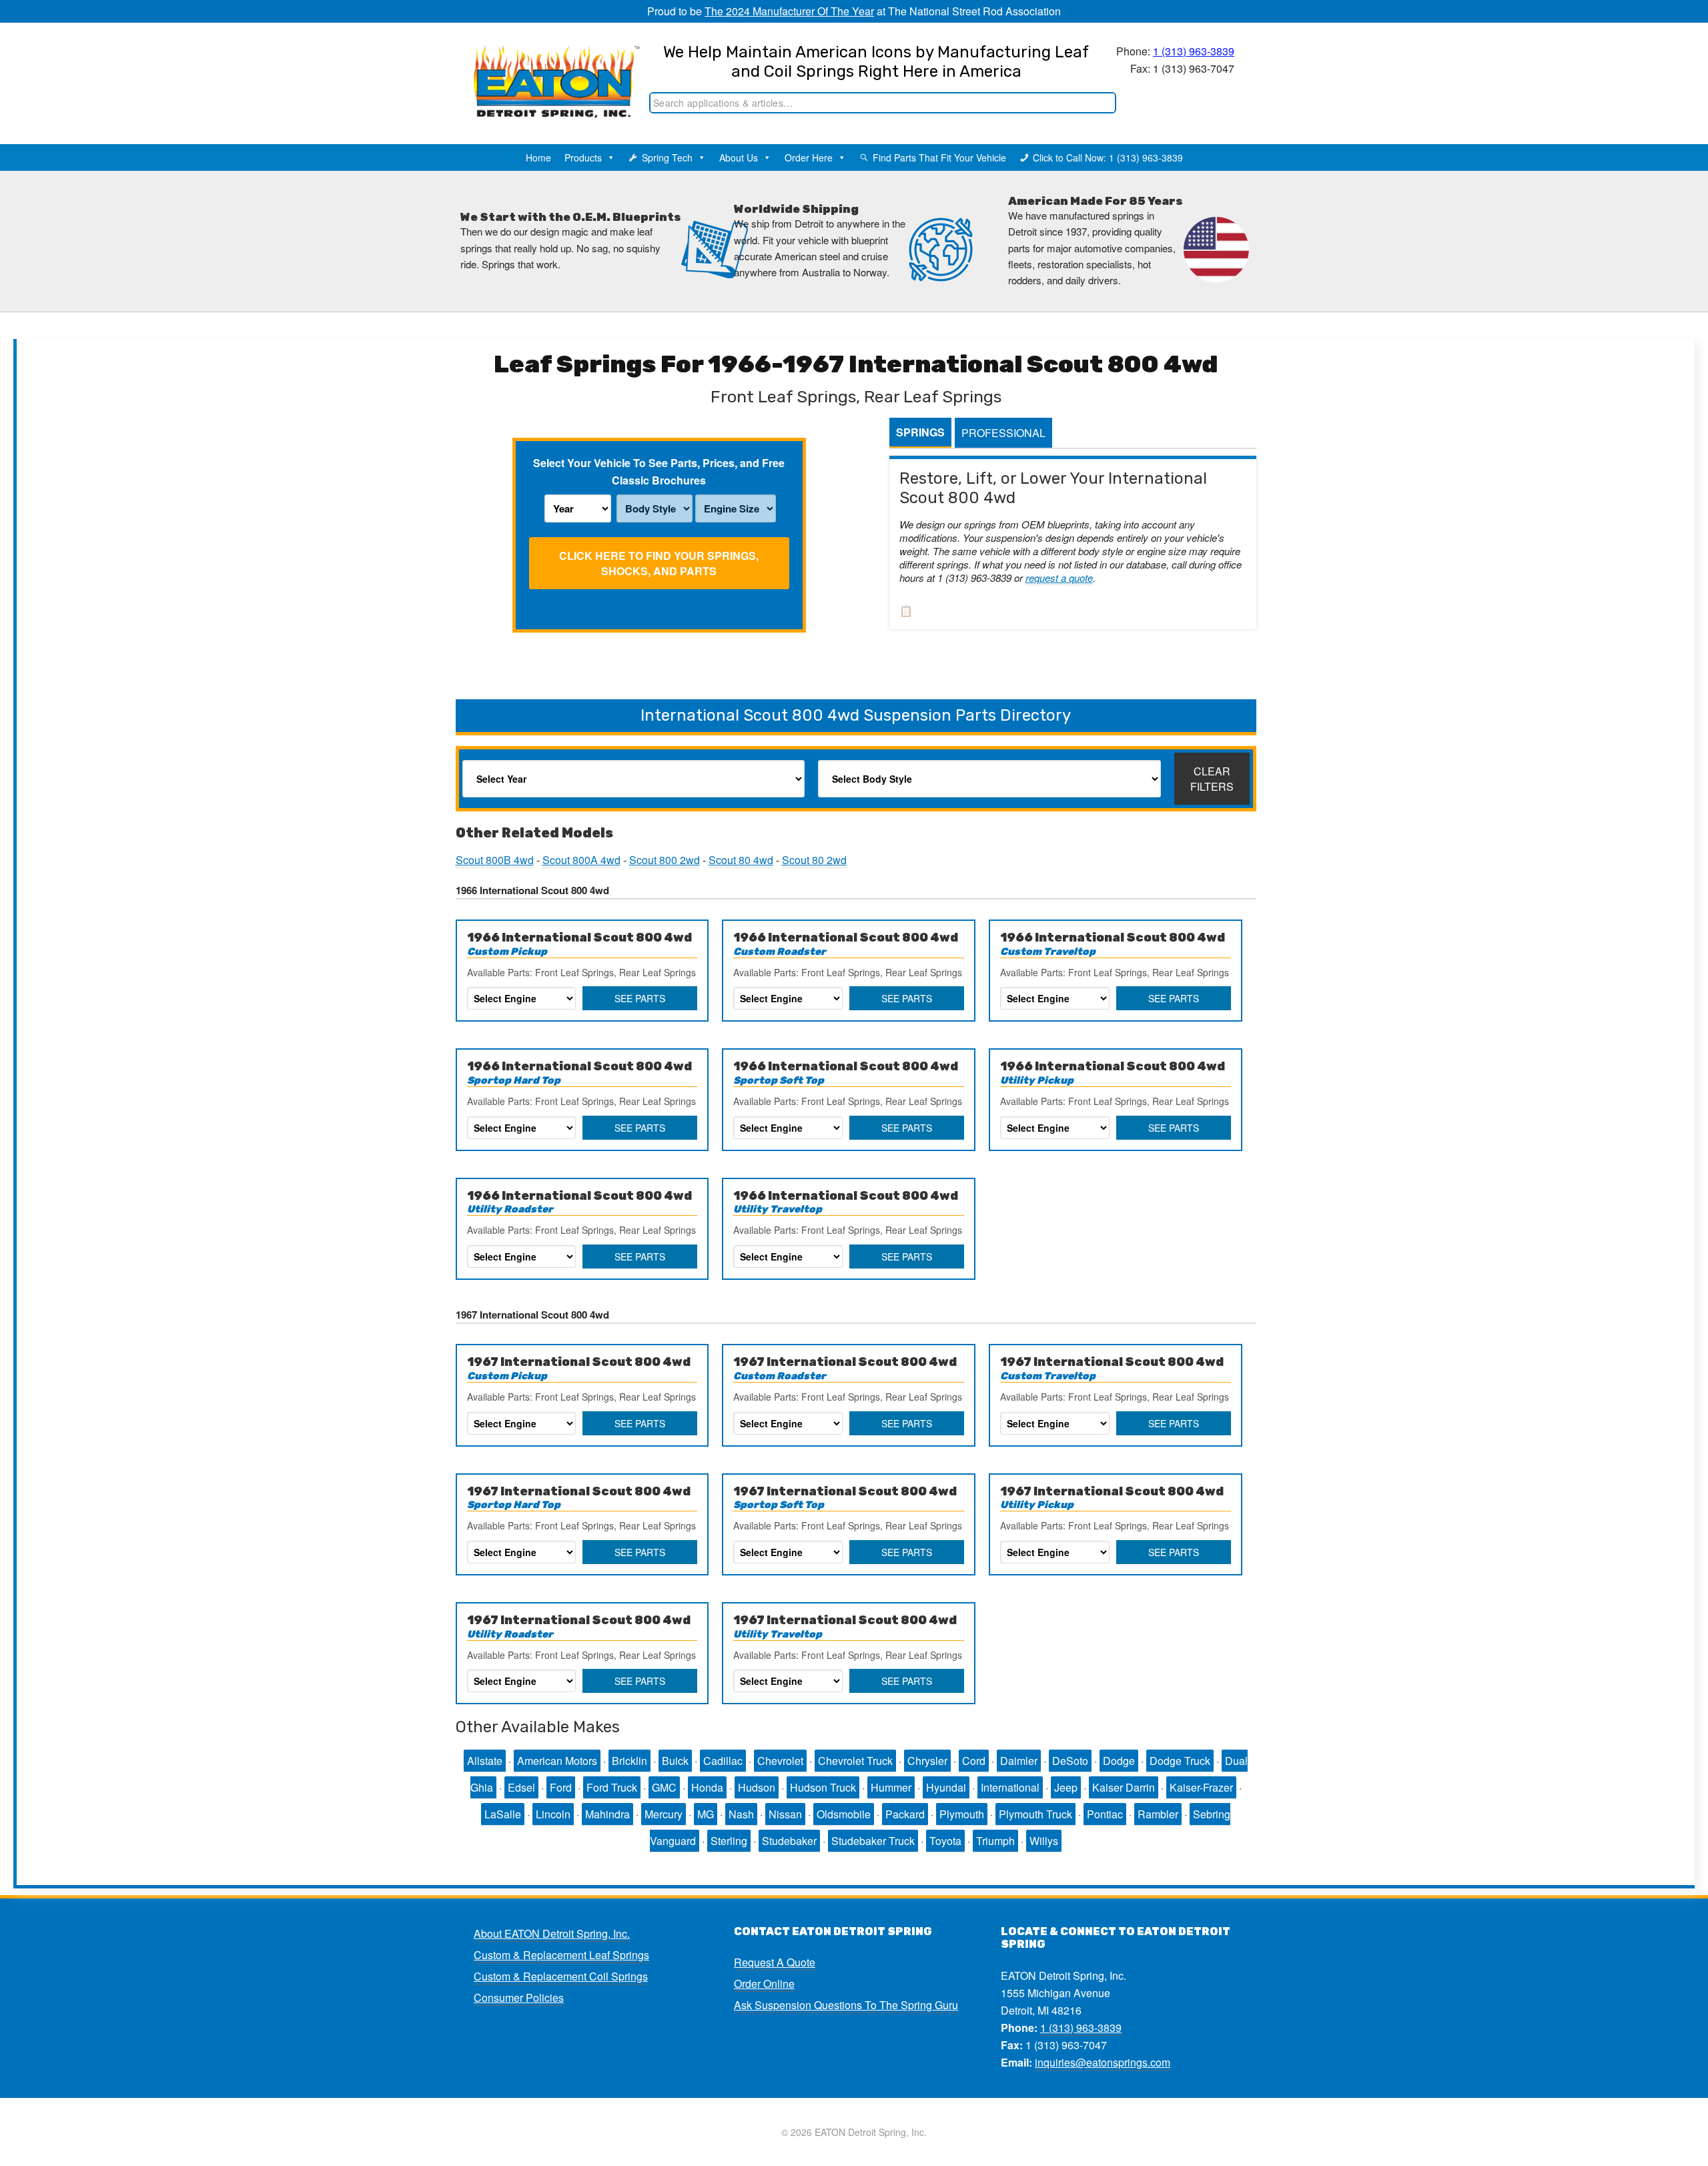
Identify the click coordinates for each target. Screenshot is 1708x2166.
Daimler (1019, 1761)
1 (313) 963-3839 (1194, 51)
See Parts (640, 998)
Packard (905, 1814)
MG (706, 1814)
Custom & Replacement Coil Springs (561, 1976)
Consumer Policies (519, 1998)
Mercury (664, 1814)
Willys (1044, 1841)
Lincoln (553, 1814)
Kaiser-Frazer (1201, 1787)
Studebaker (789, 1841)
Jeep (1066, 1787)
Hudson (757, 1787)
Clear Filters (1212, 779)
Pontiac (1105, 1814)
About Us (739, 157)
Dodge (1119, 1761)
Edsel (521, 1787)
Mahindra (607, 1814)
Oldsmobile (844, 1814)
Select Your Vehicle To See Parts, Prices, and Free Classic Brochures (659, 471)
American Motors (557, 1761)
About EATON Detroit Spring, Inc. (552, 1933)
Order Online (764, 1983)
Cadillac (723, 1761)
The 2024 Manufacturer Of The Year (789, 11)
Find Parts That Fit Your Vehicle (939, 157)
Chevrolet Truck (855, 1761)
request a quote (1059, 578)
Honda (707, 1787)
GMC (664, 1787)
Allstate (485, 1761)
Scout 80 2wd (814, 860)
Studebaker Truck (873, 1841)
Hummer (891, 1787)
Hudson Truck (823, 1787)
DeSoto (1070, 1761)
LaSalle (503, 1814)
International (1010, 1787)
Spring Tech (667, 157)
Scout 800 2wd (665, 860)
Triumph (995, 1841)
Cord (974, 1761)
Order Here (809, 157)
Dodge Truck (1180, 1761)
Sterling (729, 1841)
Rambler (1158, 1814)
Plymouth (962, 1814)
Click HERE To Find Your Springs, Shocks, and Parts (659, 563)
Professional (1003, 433)
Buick (675, 1761)
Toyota (945, 1841)
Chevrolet (780, 1761)
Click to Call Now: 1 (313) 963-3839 (1108, 157)
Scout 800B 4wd (495, 860)
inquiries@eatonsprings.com (1103, 2062)
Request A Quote (775, 1962)
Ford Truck (612, 1787)
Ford (561, 1787)
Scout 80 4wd (741, 860)
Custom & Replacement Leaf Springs (561, 1955)
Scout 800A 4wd (581, 860)
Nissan (785, 1814)
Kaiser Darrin (1124, 1787)
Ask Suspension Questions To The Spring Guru (846, 2005)
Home (538, 157)
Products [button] (583, 157)
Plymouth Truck (1035, 1814)
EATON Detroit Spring (543, 67)
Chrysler (927, 1761)
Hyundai (946, 1787)
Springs (920, 432)
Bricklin (629, 1761)
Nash (741, 1814)
